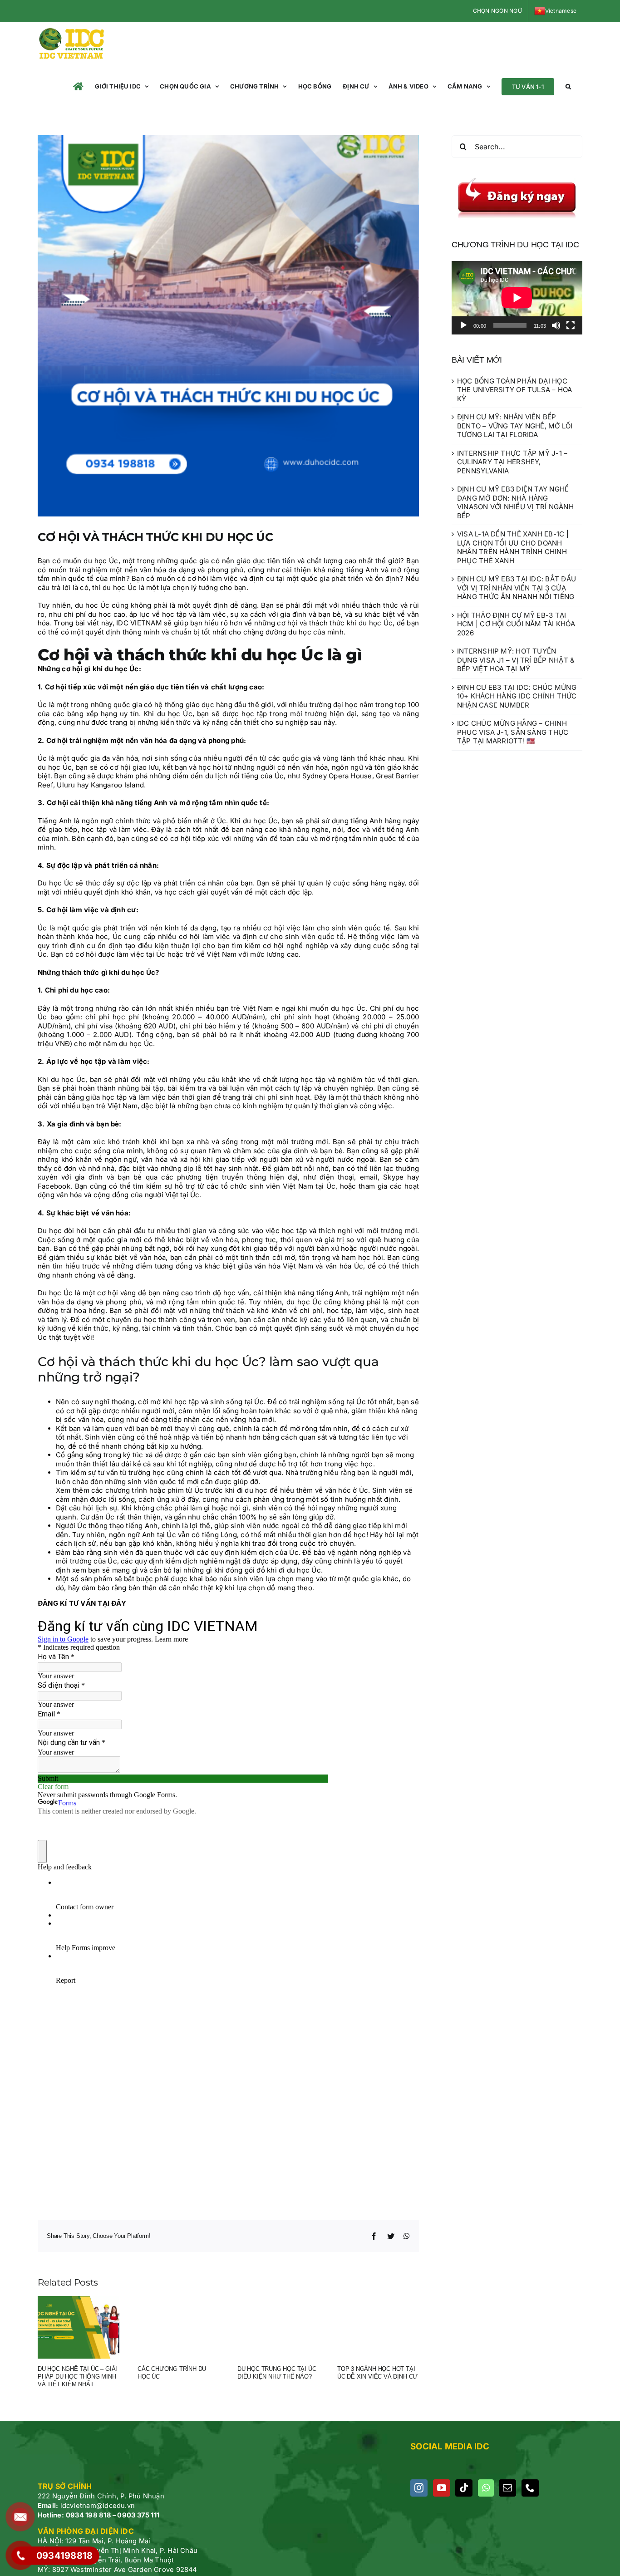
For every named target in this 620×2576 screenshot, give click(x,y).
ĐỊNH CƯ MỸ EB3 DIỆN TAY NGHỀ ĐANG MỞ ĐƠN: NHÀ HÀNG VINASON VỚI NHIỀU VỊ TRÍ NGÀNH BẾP (515, 502)
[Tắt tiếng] (556, 325)
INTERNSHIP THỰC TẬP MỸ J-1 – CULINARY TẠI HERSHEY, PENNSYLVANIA (512, 462)
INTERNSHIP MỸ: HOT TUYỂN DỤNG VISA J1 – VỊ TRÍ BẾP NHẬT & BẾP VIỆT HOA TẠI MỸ (516, 660)
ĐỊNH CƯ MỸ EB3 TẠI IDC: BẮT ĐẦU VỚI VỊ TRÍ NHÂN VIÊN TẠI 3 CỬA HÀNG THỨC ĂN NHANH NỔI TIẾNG (517, 588)
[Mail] (507, 2488)
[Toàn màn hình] (571, 325)
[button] (568, 86)
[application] (517, 298)
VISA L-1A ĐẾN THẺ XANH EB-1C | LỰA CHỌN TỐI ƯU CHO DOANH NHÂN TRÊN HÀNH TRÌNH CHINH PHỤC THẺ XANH (513, 547)
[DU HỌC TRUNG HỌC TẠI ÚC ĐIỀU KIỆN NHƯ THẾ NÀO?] (278, 2327)
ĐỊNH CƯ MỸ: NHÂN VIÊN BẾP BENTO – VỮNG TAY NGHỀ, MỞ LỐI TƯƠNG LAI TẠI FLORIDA (515, 426)
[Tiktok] (464, 2488)
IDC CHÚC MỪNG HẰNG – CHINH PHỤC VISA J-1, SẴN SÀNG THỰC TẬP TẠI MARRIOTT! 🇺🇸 (513, 732)
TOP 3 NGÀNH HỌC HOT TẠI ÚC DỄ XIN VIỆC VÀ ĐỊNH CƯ (377, 2373)
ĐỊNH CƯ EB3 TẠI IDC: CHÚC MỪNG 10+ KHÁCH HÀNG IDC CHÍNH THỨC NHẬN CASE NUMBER (517, 696)
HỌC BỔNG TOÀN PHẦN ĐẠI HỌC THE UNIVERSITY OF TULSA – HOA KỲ (515, 390)
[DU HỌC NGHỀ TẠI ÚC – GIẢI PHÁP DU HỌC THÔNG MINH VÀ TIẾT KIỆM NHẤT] (79, 2327)
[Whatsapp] (486, 2488)
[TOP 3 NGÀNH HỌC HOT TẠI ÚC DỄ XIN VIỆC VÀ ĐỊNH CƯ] (378, 2327)
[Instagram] (419, 2488)
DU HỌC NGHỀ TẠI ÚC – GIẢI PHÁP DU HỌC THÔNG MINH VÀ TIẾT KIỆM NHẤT (77, 2377)
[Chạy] (463, 325)
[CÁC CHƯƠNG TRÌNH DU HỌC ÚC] (178, 2327)
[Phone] (530, 2488)
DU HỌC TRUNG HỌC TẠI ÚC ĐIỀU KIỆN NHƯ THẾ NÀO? (277, 2373)
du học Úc (376, 623)
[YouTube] (442, 2488)
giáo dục (251, 561)
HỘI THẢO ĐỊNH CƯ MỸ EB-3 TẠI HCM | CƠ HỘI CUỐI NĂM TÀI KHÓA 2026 (516, 624)
